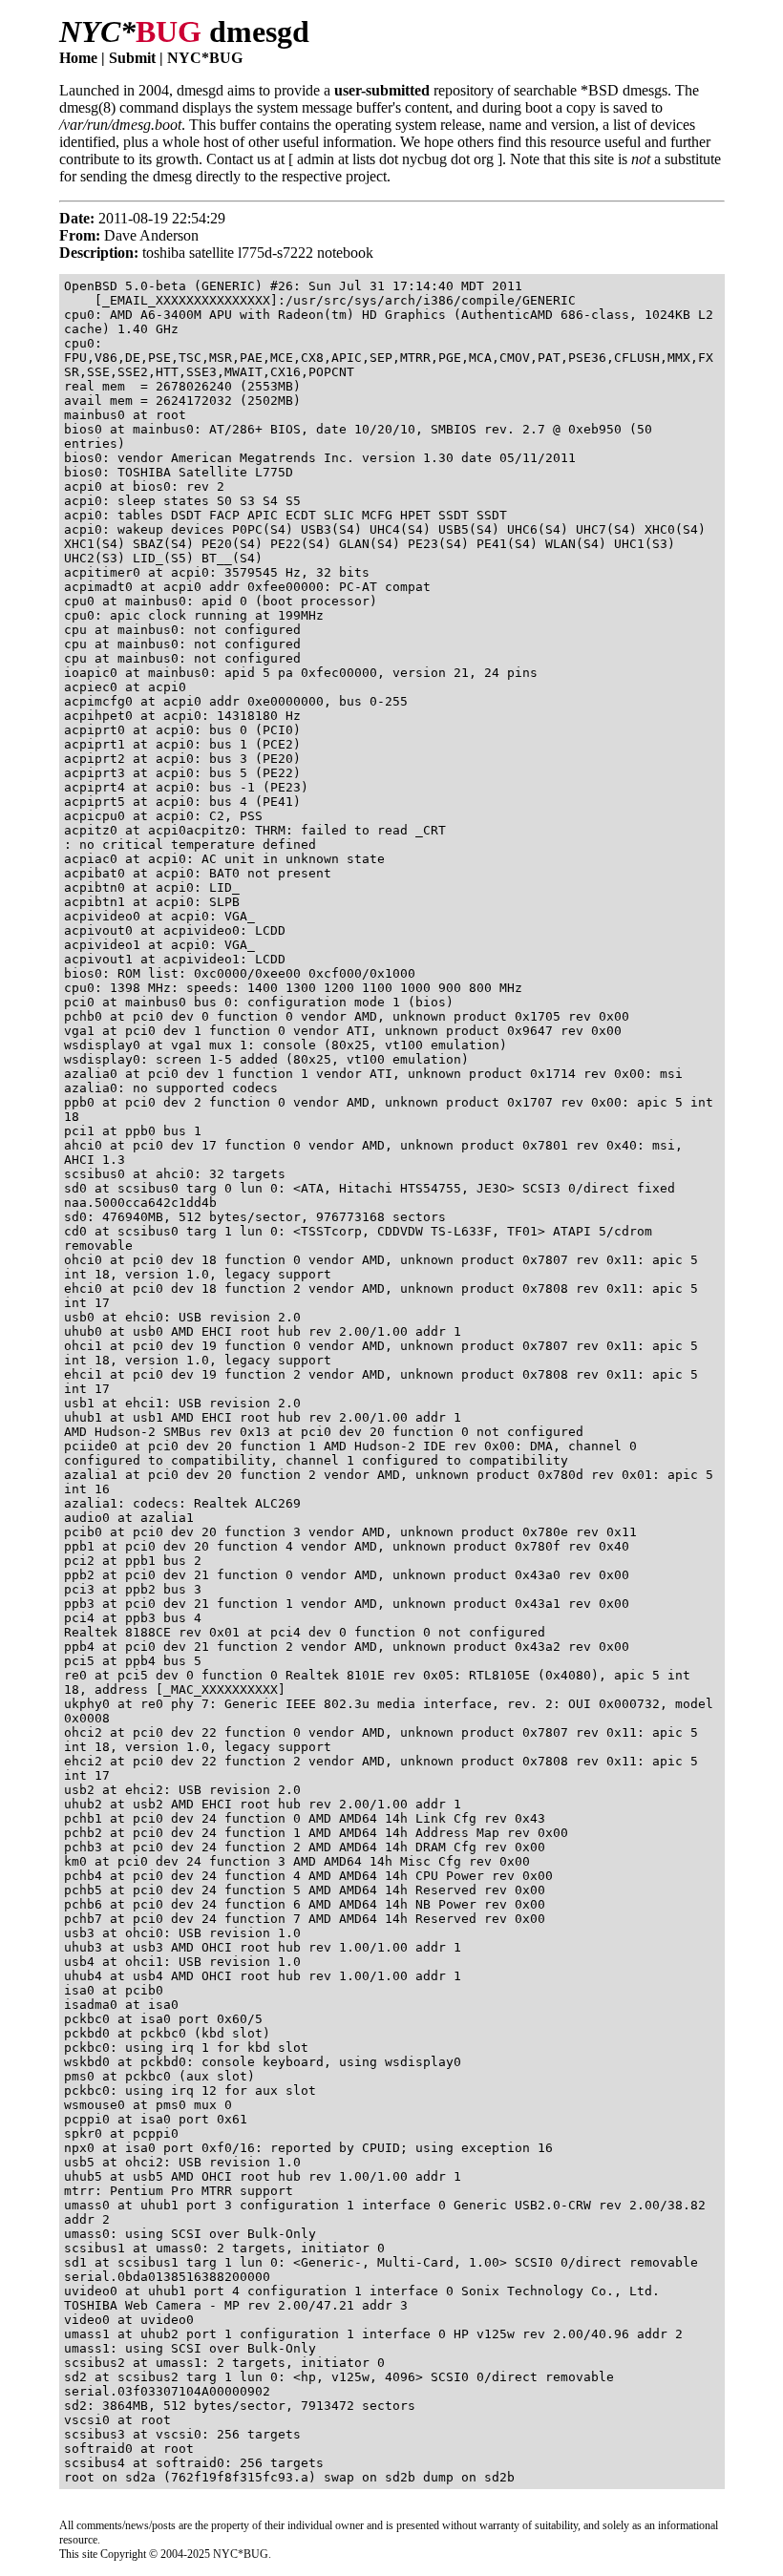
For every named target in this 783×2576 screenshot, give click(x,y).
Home (78, 58)
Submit (132, 58)
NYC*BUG (205, 58)
